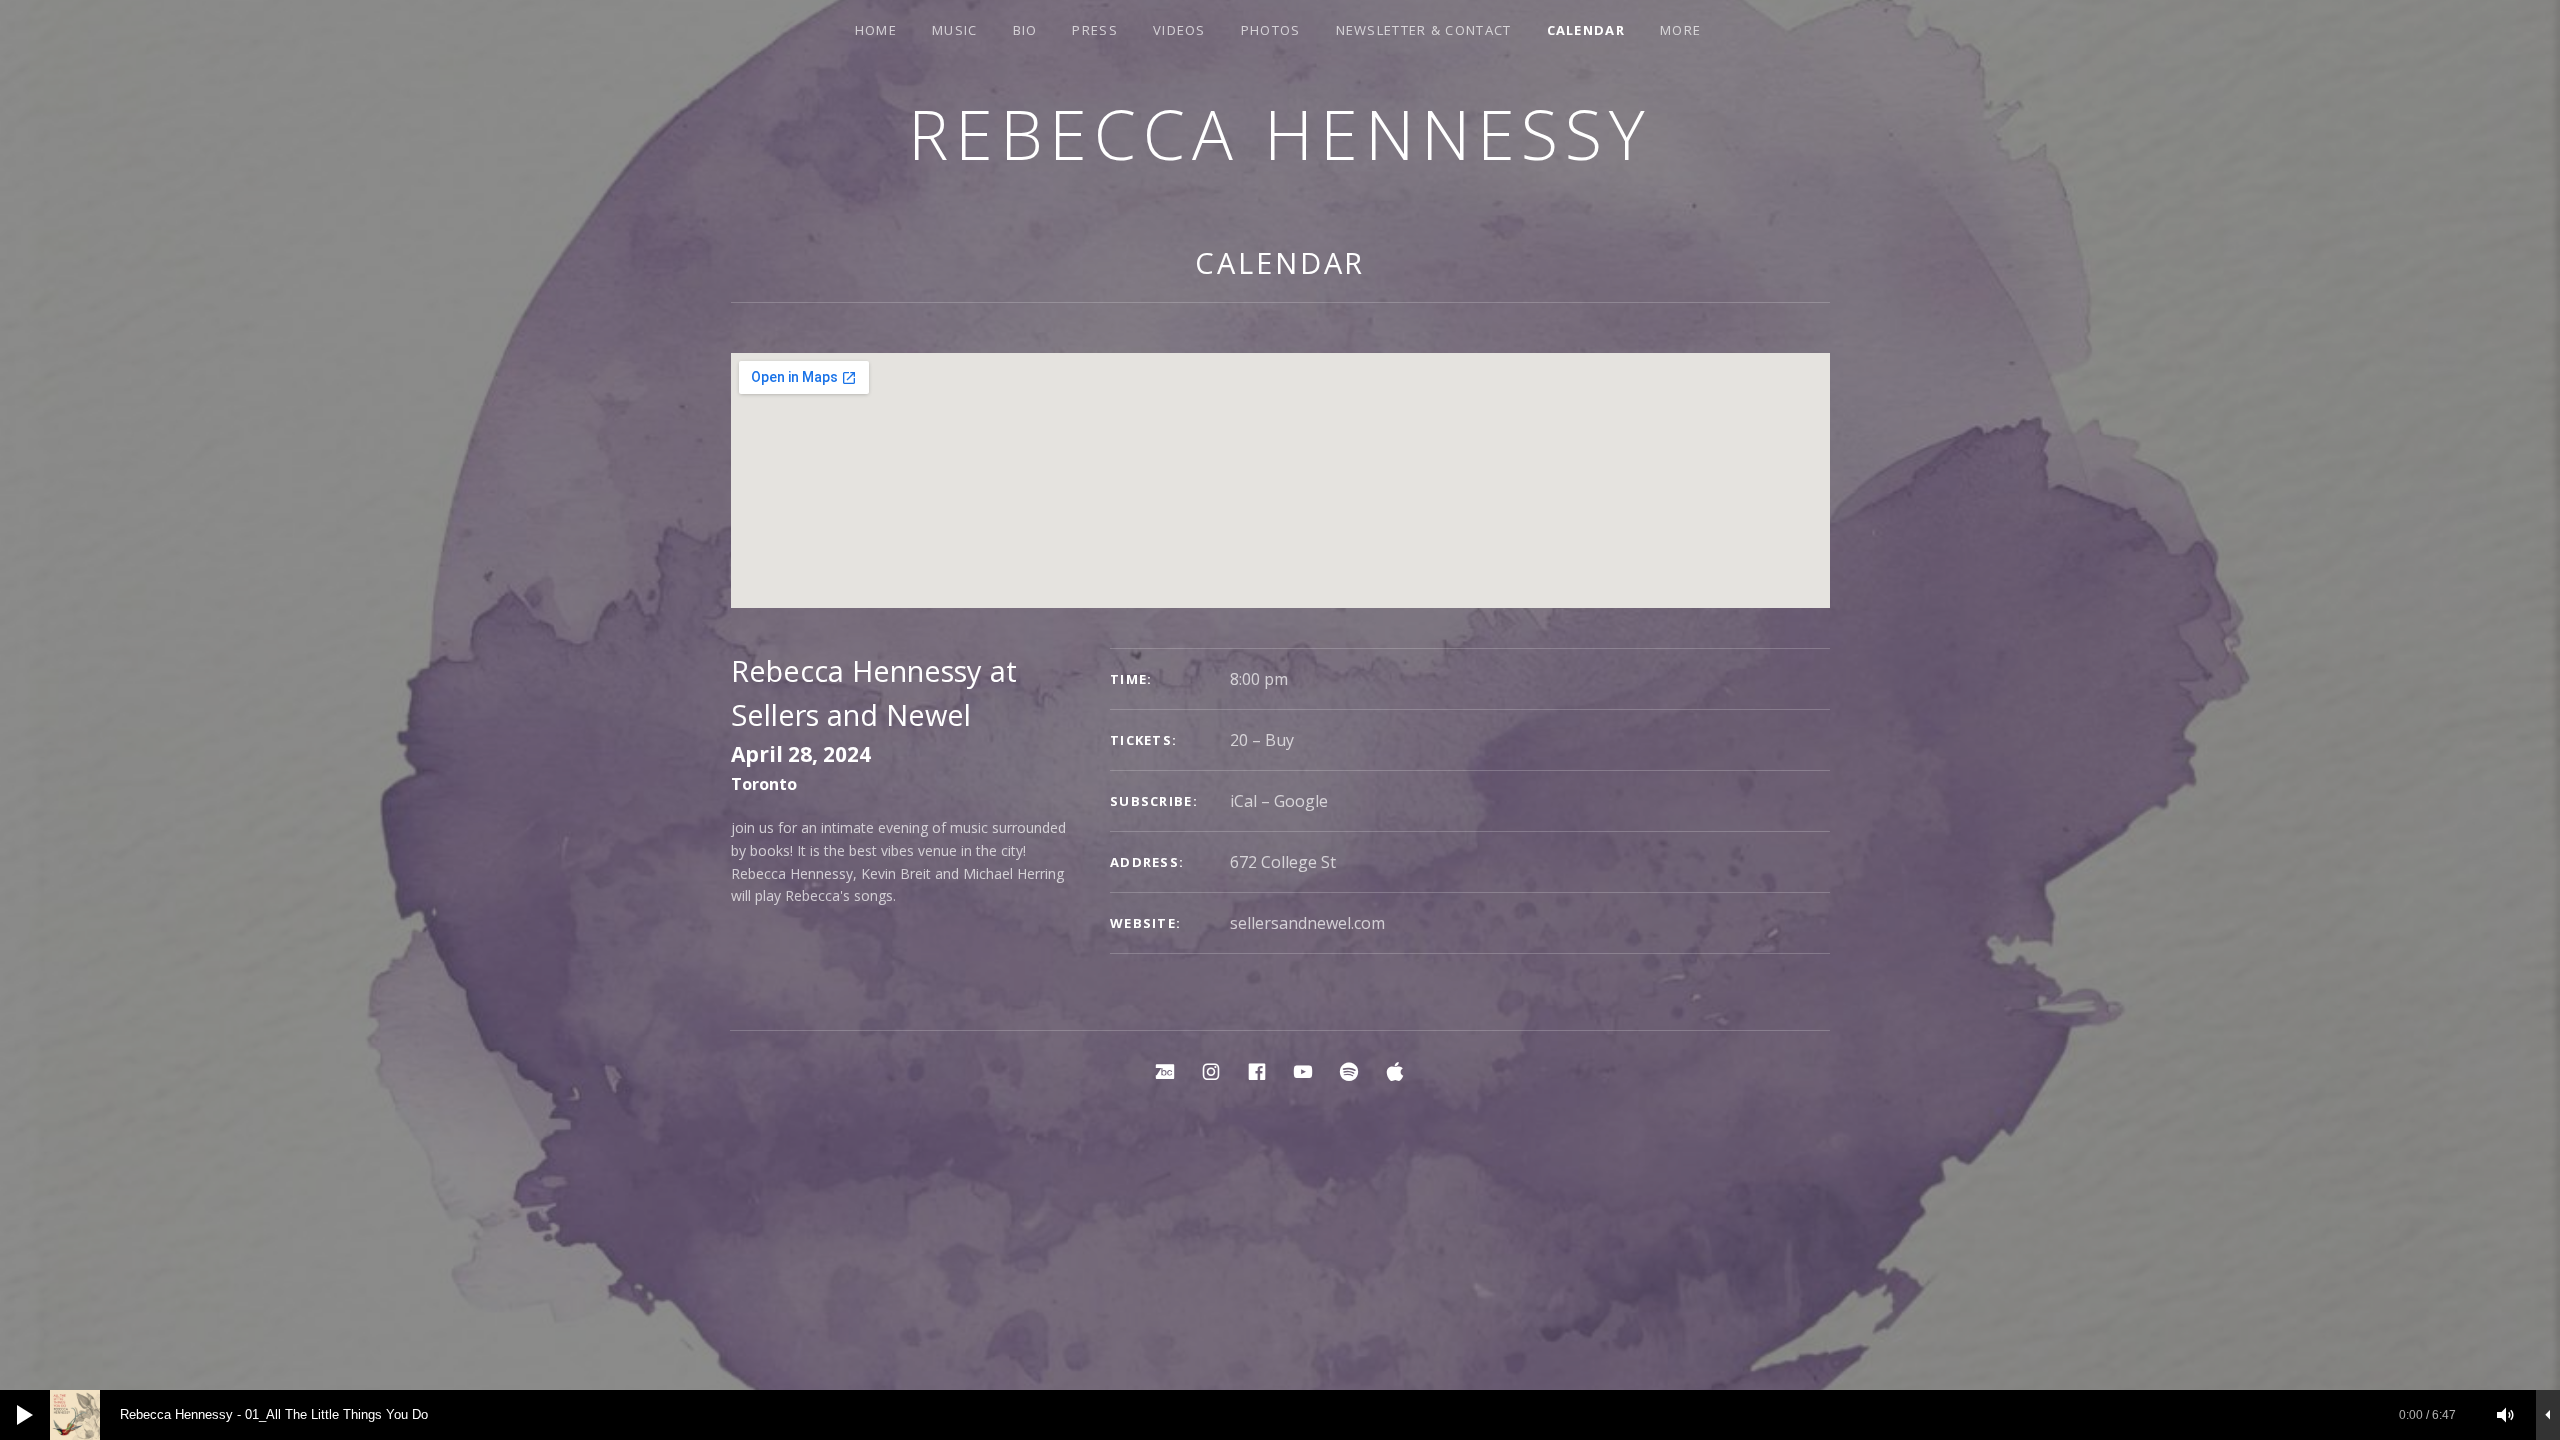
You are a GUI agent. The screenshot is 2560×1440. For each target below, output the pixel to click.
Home (876, 30)
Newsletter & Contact (1424, 30)
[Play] (25, 1415)
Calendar (1586, 30)
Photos (1271, 30)
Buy (1279, 740)
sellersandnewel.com (1307, 923)
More (1680, 30)
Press (1095, 30)
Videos (1179, 30)
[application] (1280, 1415)
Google (1301, 801)
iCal (1243, 801)
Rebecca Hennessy (1280, 133)
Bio (1025, 30)
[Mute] (2506, 1415)
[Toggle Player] (2548, 1415)
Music (955, 30)
